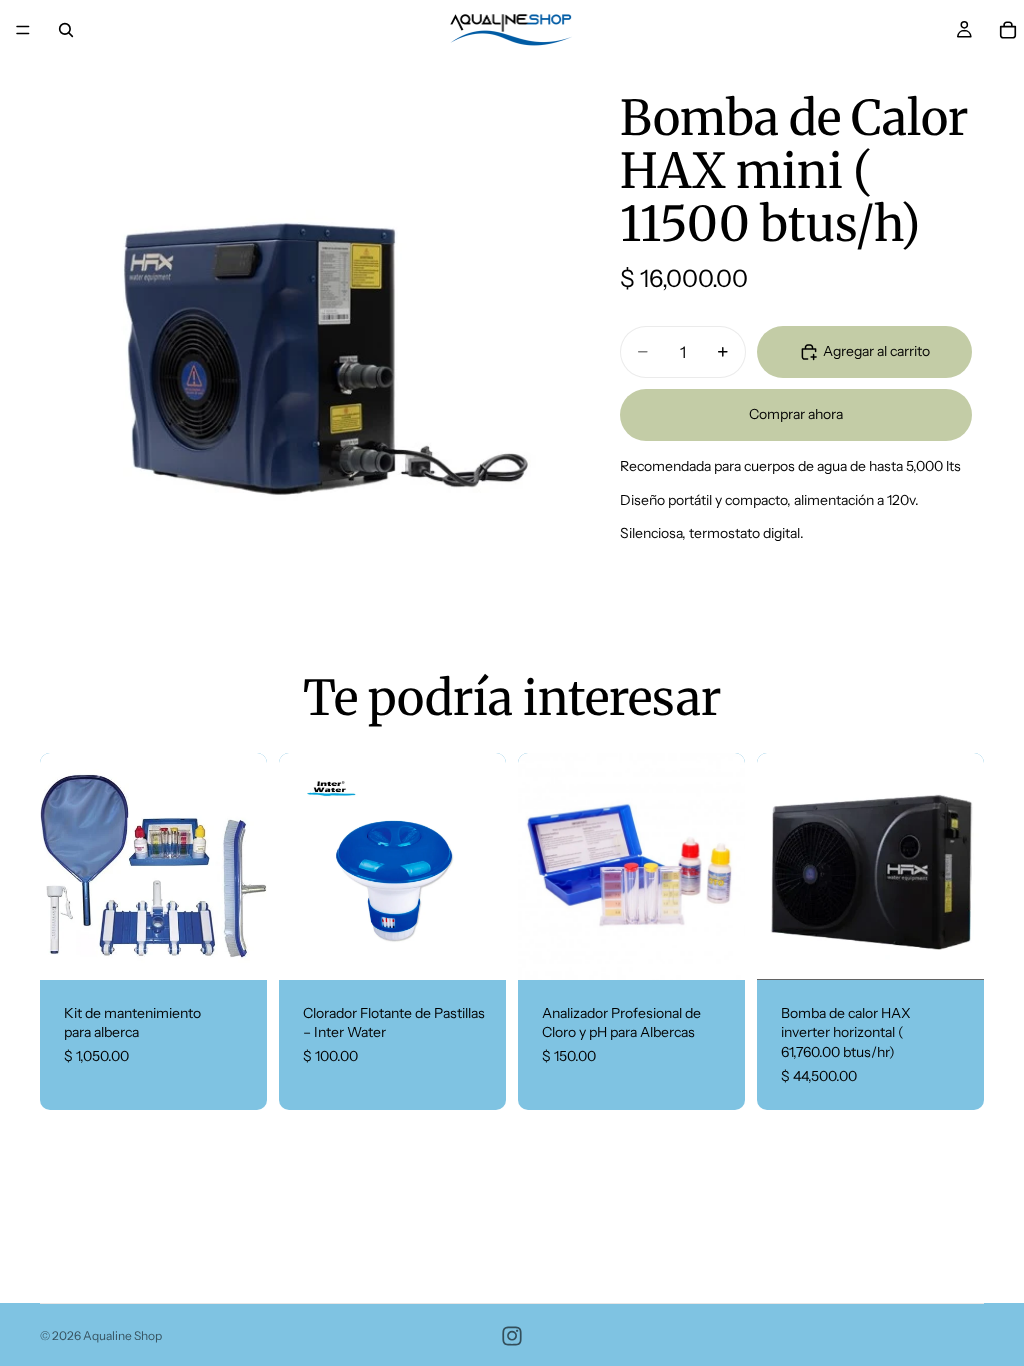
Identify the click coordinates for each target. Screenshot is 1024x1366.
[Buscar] (66, 30)
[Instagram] (512, 1336)
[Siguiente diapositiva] (245, 866)
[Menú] (23, 30)
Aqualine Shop (122, 1335)
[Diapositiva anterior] (62, 866)
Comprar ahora (796, 414)
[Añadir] (236, 949)
